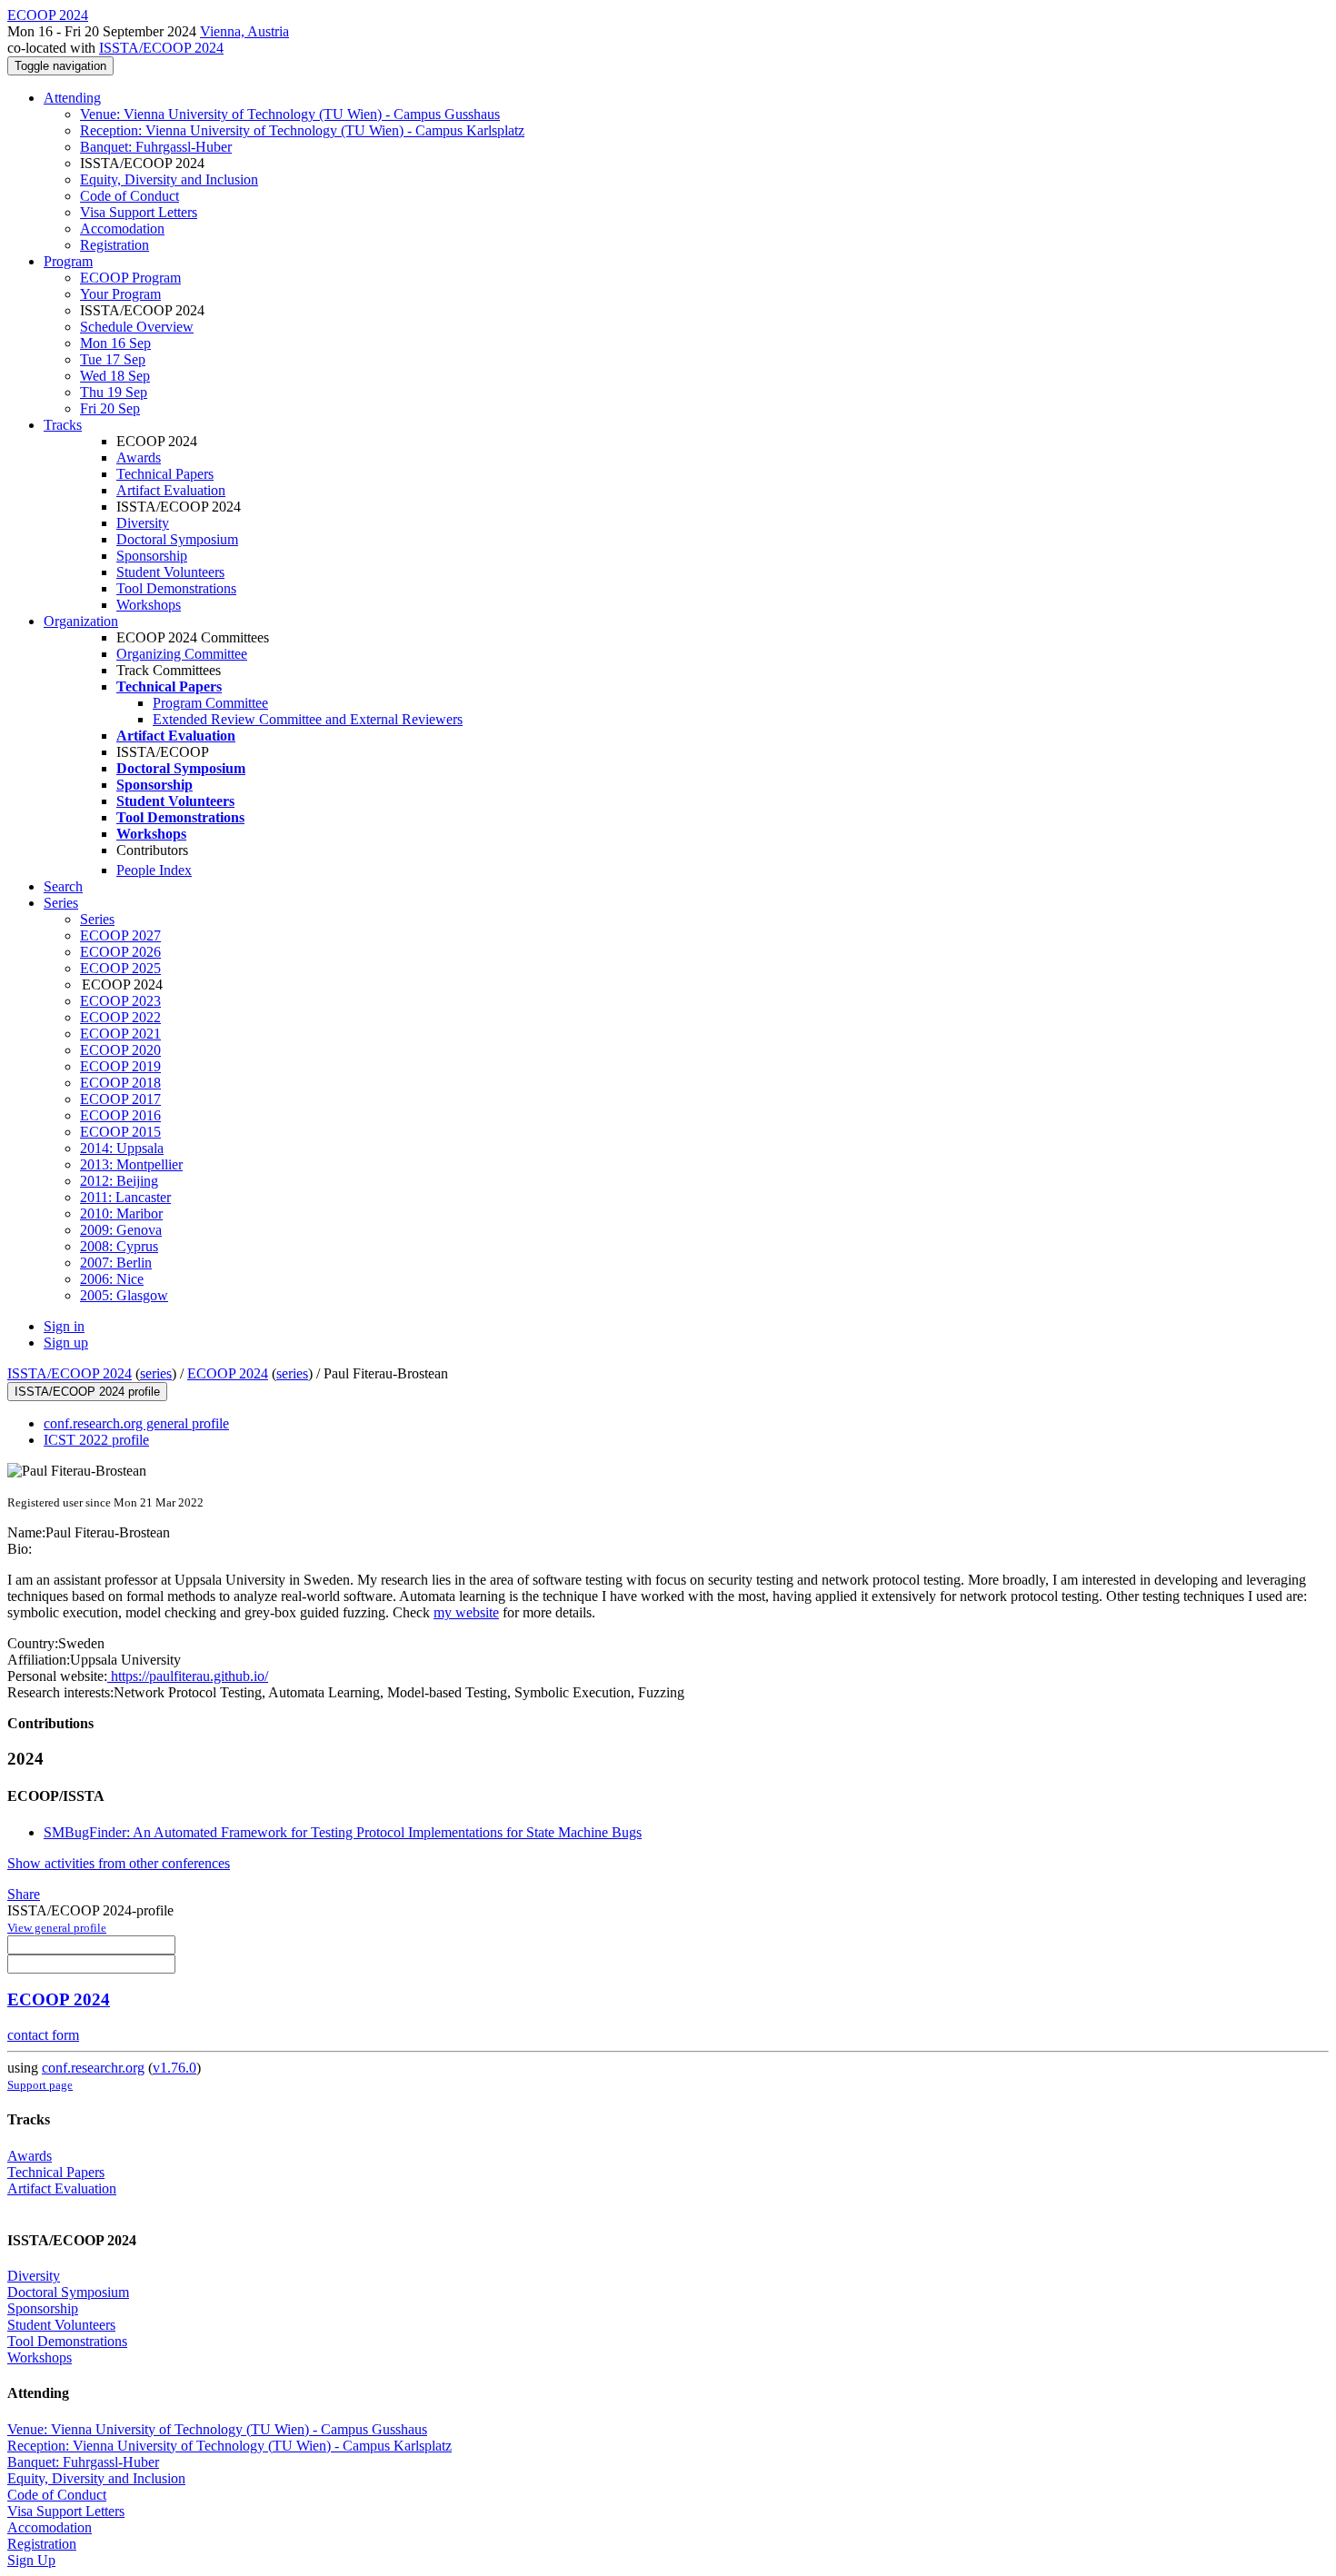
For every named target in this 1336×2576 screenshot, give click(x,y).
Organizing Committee (182, 654)
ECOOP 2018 (120, 1083)
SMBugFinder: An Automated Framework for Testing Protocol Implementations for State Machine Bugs (343, 1832)
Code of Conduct (130, 196)
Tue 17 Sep (113, 359)
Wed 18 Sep (115, 376)
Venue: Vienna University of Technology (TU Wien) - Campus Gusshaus (290, 114)
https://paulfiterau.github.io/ (188, 1676)
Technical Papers (165, 474)
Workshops (149, 605)
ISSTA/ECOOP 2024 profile (87, 1392)
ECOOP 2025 (120, 968)
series (156, 1373)
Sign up (66, 1343)
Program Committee (210, 703)
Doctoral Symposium (177, 539)
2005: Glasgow (124, 1295)
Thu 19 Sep (114, 392)
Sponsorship (152, 556)
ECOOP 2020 (120, 1050)
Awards (139, 458)
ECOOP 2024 (228, 1373)
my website (466, 1612)
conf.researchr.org (93, 2068)
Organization (81, 621)
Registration (115, 245)
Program (68, 261)
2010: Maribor (121, 1213)
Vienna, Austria (244, 31)
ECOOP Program (130, 278)
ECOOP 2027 (120, 935)
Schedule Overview (137, 327)
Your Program (120, 294)
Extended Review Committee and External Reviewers (308, 719)
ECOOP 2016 (120, 1115)
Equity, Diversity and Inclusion (169, 179)
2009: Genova (121, 1230)
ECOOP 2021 (120, 1034)
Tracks (63, 425)
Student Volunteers (170, 572)
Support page (40, 2085)
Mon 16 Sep (115, 343)
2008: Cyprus (119, 1246)
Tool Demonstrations (176, 588)
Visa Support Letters (139, 212)
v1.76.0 (174, 2068)
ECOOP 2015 (120, 1132)
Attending (72, 98)
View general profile (57, 1928)
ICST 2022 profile (96, 1440)
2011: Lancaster (125, 1197)
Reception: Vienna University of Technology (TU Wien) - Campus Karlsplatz (302, 130)
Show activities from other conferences (119, 1863)
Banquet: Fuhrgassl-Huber (156, 147)
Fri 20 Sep (110, 408)
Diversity (143, 523)
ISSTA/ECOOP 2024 (161, 48)
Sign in (64, 1326)
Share (24, 1894)
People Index (154, 870)
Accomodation (122, 229)
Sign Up (31, 2560)
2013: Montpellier (131, 1164)
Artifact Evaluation (171, 490)
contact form (43, 2035)
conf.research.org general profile (136, 1423)
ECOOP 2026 (120, 952)
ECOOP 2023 (120, 1001)
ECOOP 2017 (120, 1099)
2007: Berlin (116, 1263)
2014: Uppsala (122, 1148)
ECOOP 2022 (120, 1017)
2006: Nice (112, 1279)
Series (97, 919)
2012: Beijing (119, 1181)
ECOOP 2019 (120, 1066)
